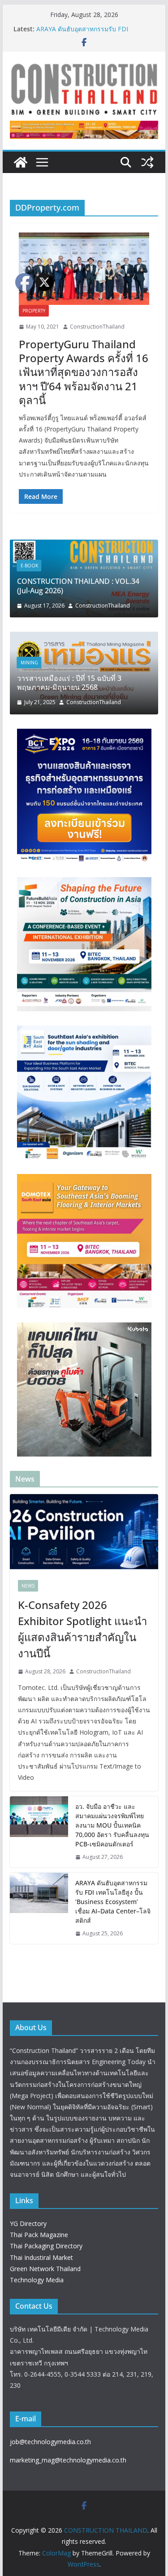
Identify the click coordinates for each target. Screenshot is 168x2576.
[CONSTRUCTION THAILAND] (21, 162)
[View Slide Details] (84, 130)
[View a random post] (147, 162)
